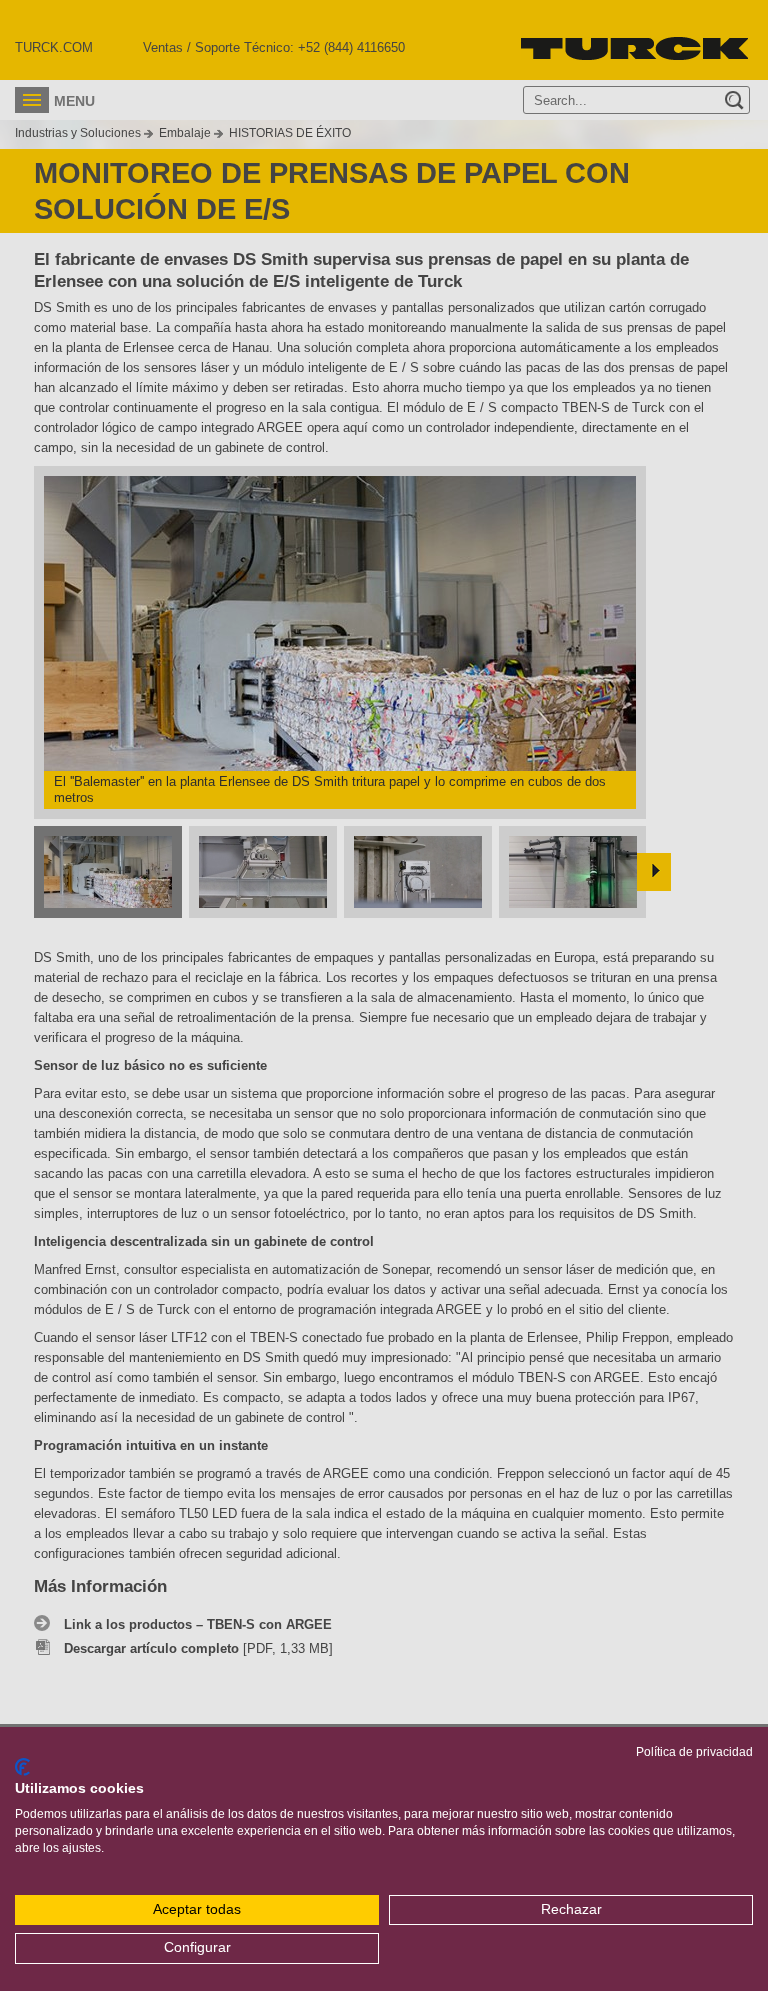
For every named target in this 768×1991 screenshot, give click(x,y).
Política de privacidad (694, 1752)
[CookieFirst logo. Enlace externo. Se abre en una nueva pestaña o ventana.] (22, 1767)
